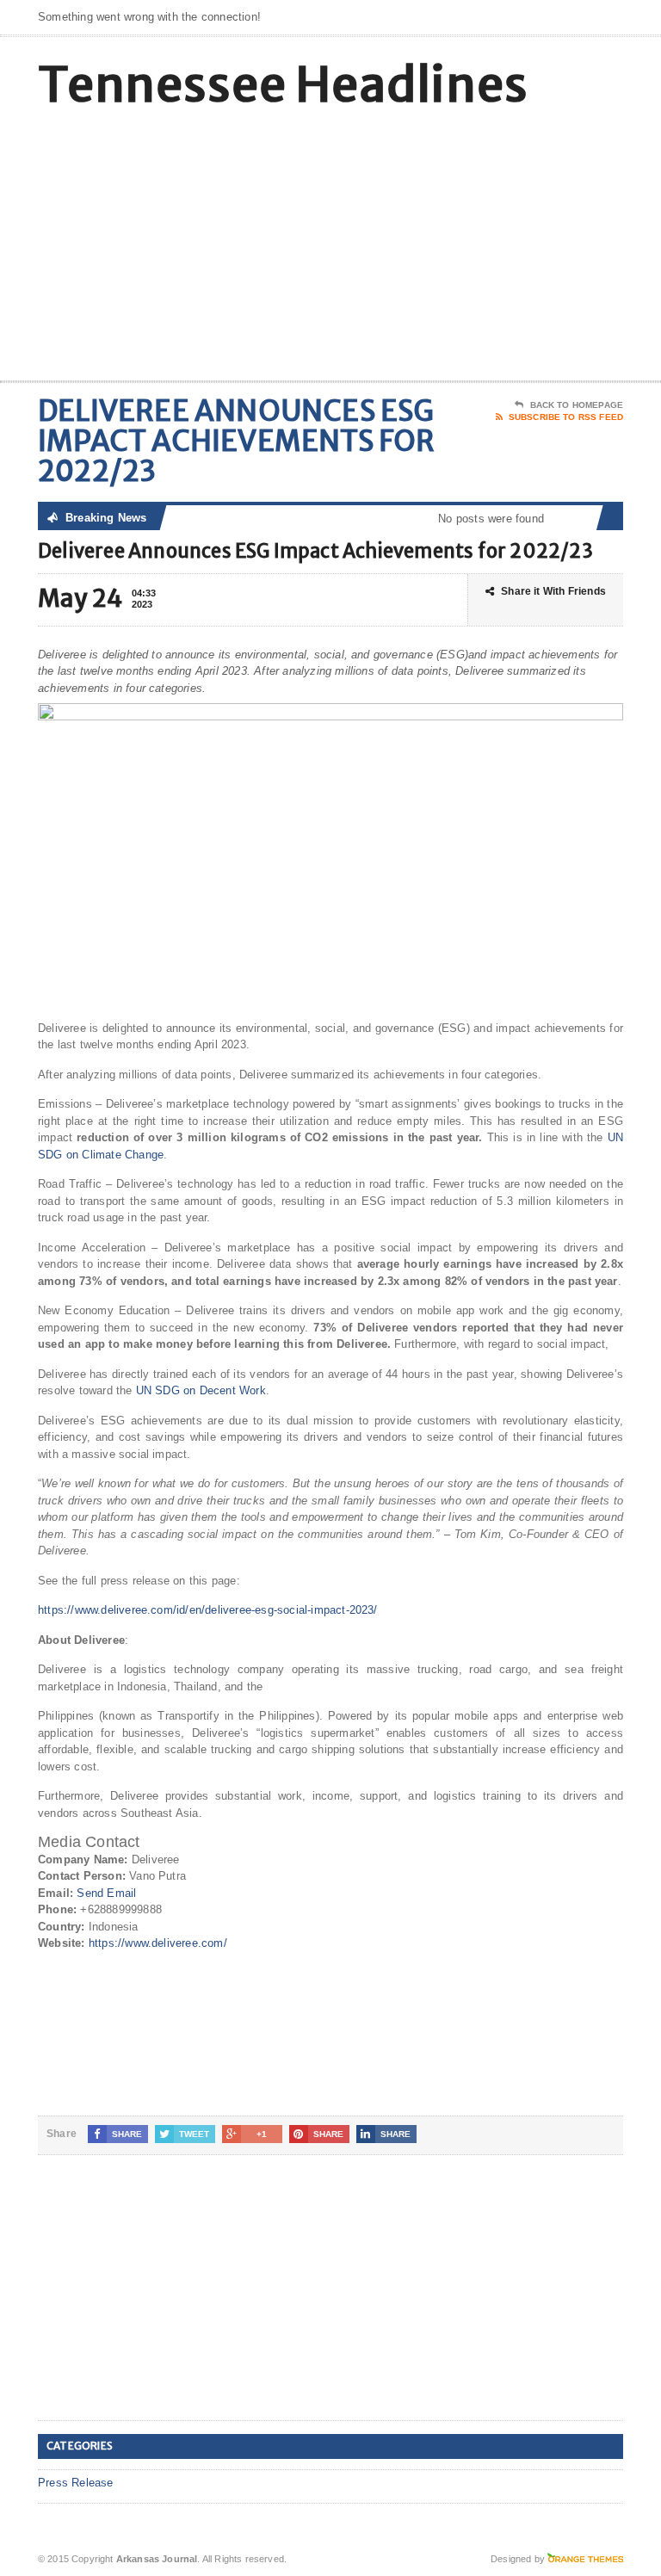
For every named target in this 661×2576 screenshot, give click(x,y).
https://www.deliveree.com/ (158, 1943)
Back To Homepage (577, 405)
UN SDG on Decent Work (201, 1390)
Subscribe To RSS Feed (566, 417)
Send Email (106, 1893)
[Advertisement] (500, 243)
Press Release (76, 2483)
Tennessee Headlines (283, 85)
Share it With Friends (553, 591)
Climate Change (123, 1155)
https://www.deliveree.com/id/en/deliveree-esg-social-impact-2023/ (208, 1610)
